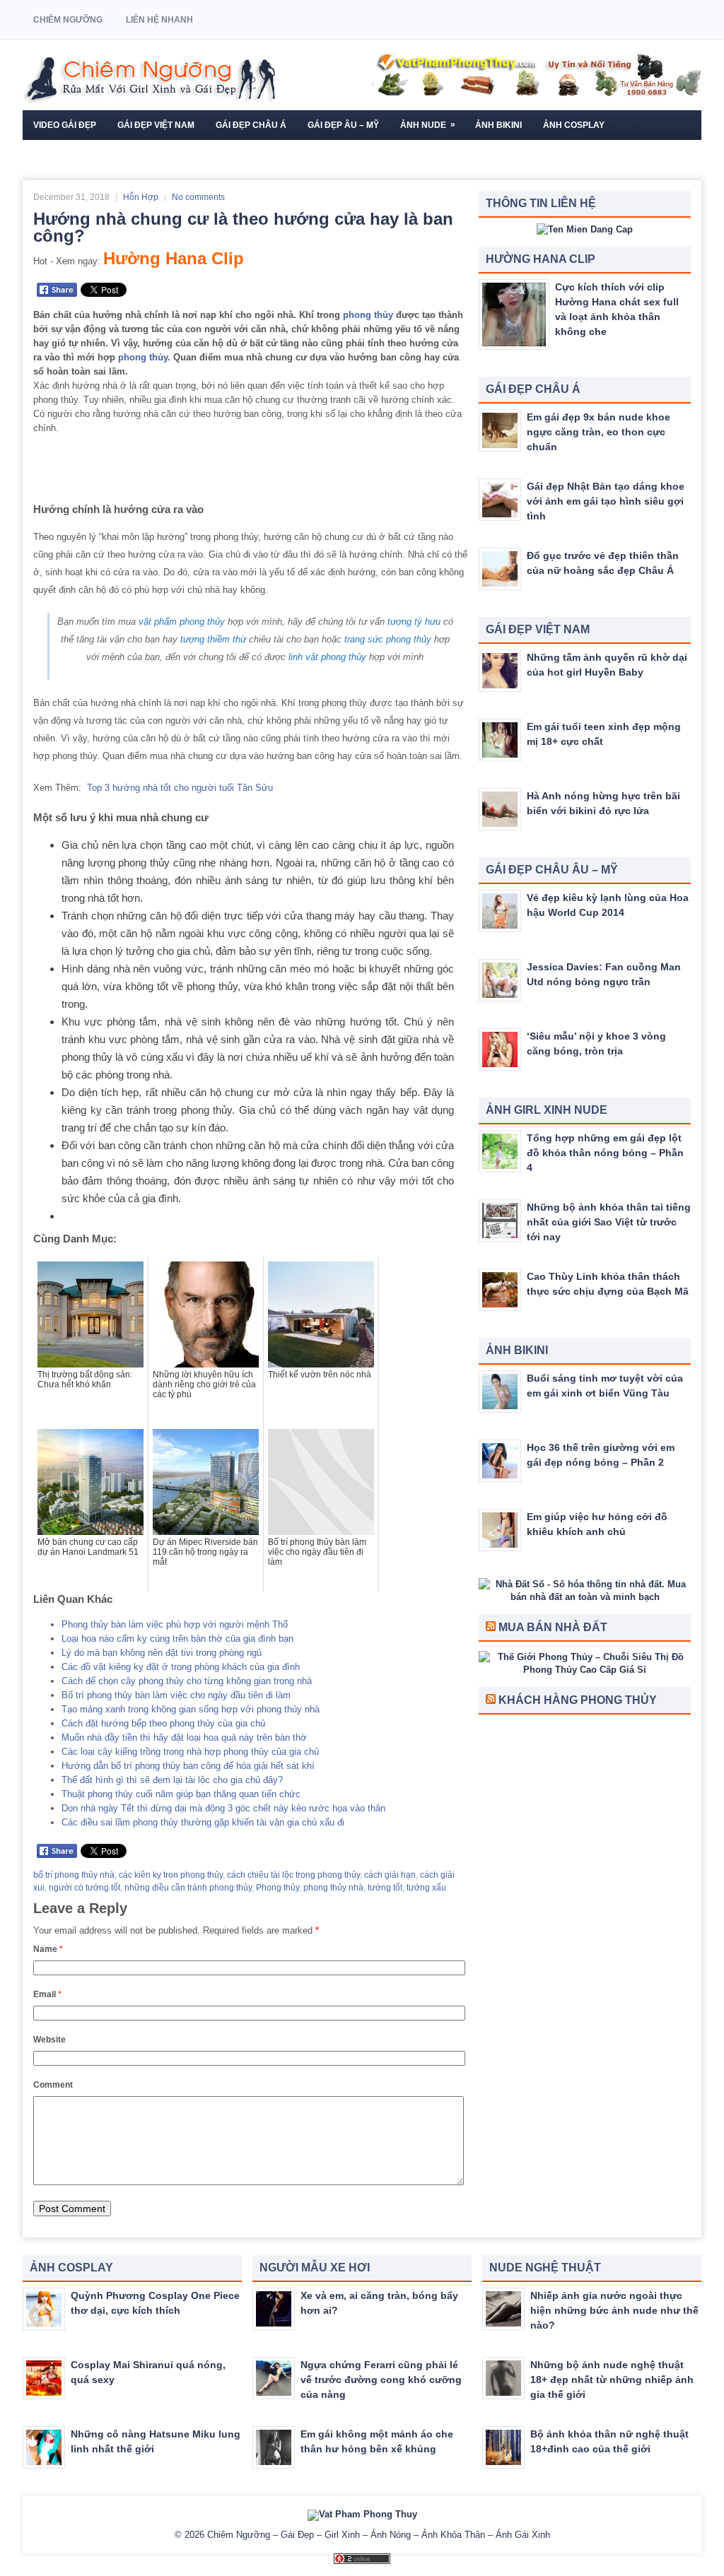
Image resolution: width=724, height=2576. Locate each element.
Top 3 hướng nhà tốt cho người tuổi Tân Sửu (180, 788)
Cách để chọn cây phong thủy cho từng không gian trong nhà (187, 1681)
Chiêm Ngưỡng (68, 20)
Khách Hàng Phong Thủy (578, 1700)
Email (47, 1994)
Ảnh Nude (428, 125)
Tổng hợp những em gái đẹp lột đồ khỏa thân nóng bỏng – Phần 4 (605, 1153)
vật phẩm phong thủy (182, 622)
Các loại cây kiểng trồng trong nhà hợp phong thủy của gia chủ (190, 1752)
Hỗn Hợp (141, 197)
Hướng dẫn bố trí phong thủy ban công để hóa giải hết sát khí (188, 1766)
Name (48, 1949)
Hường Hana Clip (174, 258)
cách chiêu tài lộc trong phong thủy (293, 1875)
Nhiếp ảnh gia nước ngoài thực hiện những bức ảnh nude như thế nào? (614, 2310)
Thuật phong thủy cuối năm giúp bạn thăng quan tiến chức (181, 1794)
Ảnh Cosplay (574, 125)
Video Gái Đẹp (65, 125)
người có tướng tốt (84, 1888)
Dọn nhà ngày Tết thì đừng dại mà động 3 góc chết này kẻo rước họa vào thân (223, 1808)
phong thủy (368, 315)
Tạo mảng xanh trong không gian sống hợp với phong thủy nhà (191, 1709)
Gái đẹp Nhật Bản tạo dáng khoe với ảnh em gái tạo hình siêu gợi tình (606, 501)
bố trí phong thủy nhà (74, 1875)
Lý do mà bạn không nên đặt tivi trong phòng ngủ (162, 1653)
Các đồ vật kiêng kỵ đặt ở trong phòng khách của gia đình (181, 1667)
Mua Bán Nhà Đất (553, 1627)
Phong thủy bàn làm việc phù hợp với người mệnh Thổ (175, 1624)
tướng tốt (385, 1888)
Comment (53, 2085)
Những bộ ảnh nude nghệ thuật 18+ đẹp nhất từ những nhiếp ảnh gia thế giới (612, 2380)
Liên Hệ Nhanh (159, 20)
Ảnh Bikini (498, 125)
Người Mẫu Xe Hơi (74, 155)
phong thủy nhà (333, 1888)
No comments (198, 197)
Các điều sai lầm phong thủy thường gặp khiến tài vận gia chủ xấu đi (203, 1822)
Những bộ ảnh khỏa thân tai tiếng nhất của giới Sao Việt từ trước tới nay (609, 1222)
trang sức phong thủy (388, 639)
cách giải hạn (390, 1875)
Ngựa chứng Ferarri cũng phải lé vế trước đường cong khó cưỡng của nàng (381, 2380)
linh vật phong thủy (327, 657)
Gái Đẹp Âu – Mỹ (343, 125)
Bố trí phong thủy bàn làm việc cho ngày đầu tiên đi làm (176, 1695)
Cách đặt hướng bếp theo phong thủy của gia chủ (163, 1723)
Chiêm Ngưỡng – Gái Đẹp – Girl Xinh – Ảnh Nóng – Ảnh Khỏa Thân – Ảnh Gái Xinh (379, 2535)
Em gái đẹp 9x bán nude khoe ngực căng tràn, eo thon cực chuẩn (599, 432)
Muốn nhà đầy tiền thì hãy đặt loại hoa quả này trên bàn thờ (184, 1737)
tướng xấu (426, 1888)
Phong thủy (278, 1888)
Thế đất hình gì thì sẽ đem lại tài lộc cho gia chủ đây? (172, 1780)
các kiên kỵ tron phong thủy (171, 1875)
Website (49, 2040)
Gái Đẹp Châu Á (251, 125)
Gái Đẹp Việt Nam (156, 125)
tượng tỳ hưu (414, 622)
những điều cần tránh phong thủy (188, 1888)
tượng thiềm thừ (213, 639)
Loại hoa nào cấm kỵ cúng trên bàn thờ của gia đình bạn (177, 1639)
